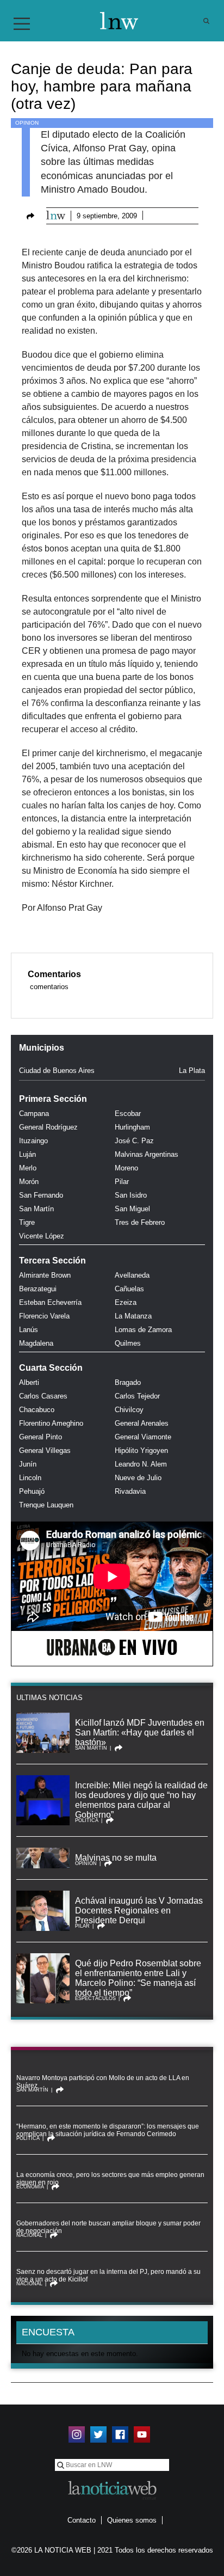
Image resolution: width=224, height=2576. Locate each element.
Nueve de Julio (138, 1478)
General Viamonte (143, 1437)
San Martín (36, 1209)
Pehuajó (32, 1491)
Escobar (128, 1114)
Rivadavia (130, 1491)
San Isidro (131, 1195)
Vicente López (42, 1236)
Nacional (29, 2235)
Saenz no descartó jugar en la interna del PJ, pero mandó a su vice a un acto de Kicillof (108, 2276)
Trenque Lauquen (46, 1505)
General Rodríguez (48, 1127)
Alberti (29, 1382)
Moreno (126, 1168)
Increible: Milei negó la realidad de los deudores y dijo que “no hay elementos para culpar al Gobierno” (141, 1800)
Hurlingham (132, 1127)
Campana (34, 1114)
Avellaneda (132, 1275)
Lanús (29, 1330)
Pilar (122, 1182)
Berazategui (38, 1289)
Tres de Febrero (140, 1222)
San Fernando (41, 1195)
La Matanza (133, 1316)
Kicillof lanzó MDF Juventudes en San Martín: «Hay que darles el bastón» (140, 1732)
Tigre (27, 1222)
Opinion (27, 123)
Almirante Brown (45, 1275)
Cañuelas (129, 1289)
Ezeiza (126, 1302)
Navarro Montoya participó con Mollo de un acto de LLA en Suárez (103, 2082)
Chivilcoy (129, 1410)
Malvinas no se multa (116, 1858)
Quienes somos (132, 2520)
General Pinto (41, 1437)
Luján (27, 1154)
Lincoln (30, 1478)
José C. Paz (134, 1141)
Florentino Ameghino (51, 1423)
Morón (29, 1182)
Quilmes (128, 1343)
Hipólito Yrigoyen (141, 1450)
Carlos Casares (43, 1396)
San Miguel (132, 1209)
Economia (30, 2187)
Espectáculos (95, 1998)
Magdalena (36, 1343)
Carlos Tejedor (137, 1396)
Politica (87, 1820)
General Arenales (142, 1423)
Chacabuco (37, 1410)
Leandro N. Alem (141, 1464)
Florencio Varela (44, 1316)
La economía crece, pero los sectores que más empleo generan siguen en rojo (110, 2179)
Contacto (82, 2520)
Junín (28, 1464)
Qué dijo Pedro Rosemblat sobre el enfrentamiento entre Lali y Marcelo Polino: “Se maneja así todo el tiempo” (138, 1978)
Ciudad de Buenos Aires (57, 1071)
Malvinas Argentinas (147, 1154)
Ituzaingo (33, 1141)
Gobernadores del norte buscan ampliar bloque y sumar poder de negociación (108, 2227)
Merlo (28, 1168)
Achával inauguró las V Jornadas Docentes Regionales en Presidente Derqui (139, 1910)
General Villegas (45, 1450)
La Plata (192, 1071)
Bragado (128, 1382)
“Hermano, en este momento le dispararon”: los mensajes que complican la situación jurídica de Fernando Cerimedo (108, 2130)
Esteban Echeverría (50, 1302)
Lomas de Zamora (143, 1330)
